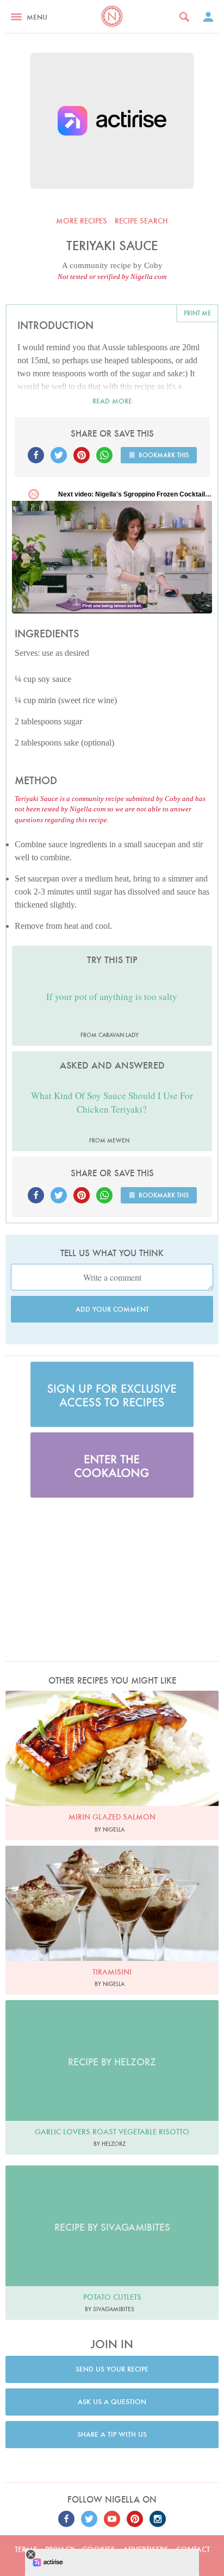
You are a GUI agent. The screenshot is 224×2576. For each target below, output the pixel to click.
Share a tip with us (112, 2434)
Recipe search (141, 221)
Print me (197, 313)
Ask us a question (112, 2402)
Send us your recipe (112, 2369)
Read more (112, 401)
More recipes (82, 221)
